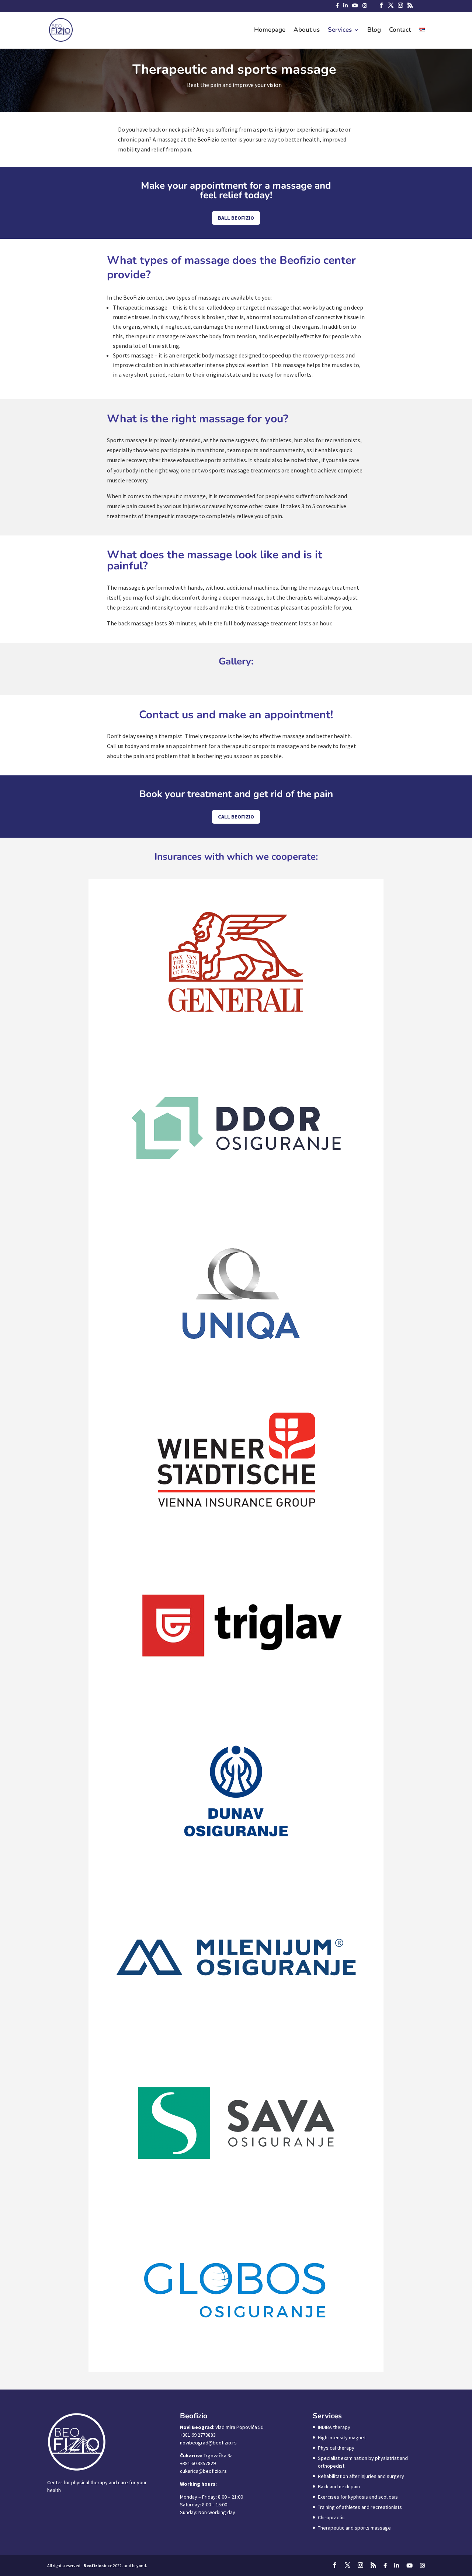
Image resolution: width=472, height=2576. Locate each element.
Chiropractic (331, 2517)
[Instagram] (365, 8)
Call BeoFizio (236, 817)
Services (340, 31)
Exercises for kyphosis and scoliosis (358, 2497)
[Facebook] (337, 8)
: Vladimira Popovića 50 (222, 2427)
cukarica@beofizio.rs (203, 2471)
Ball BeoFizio (236, 218)
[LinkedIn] (346, 8)
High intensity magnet (342, 2437)
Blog (374, 31)
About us (307, 31)
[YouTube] (355, 8)
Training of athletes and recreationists (360, 2507)
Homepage (270, 31)
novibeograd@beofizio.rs (208, 2443)
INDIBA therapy (334, 2427)
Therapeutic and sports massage (354, 2528)
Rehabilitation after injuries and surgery (361, 2476)
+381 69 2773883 (198, 2435)
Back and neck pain (339, 2486)
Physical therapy (336, 2448)
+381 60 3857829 (198, 2463)
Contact (400, 31)
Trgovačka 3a (206, 2455)
